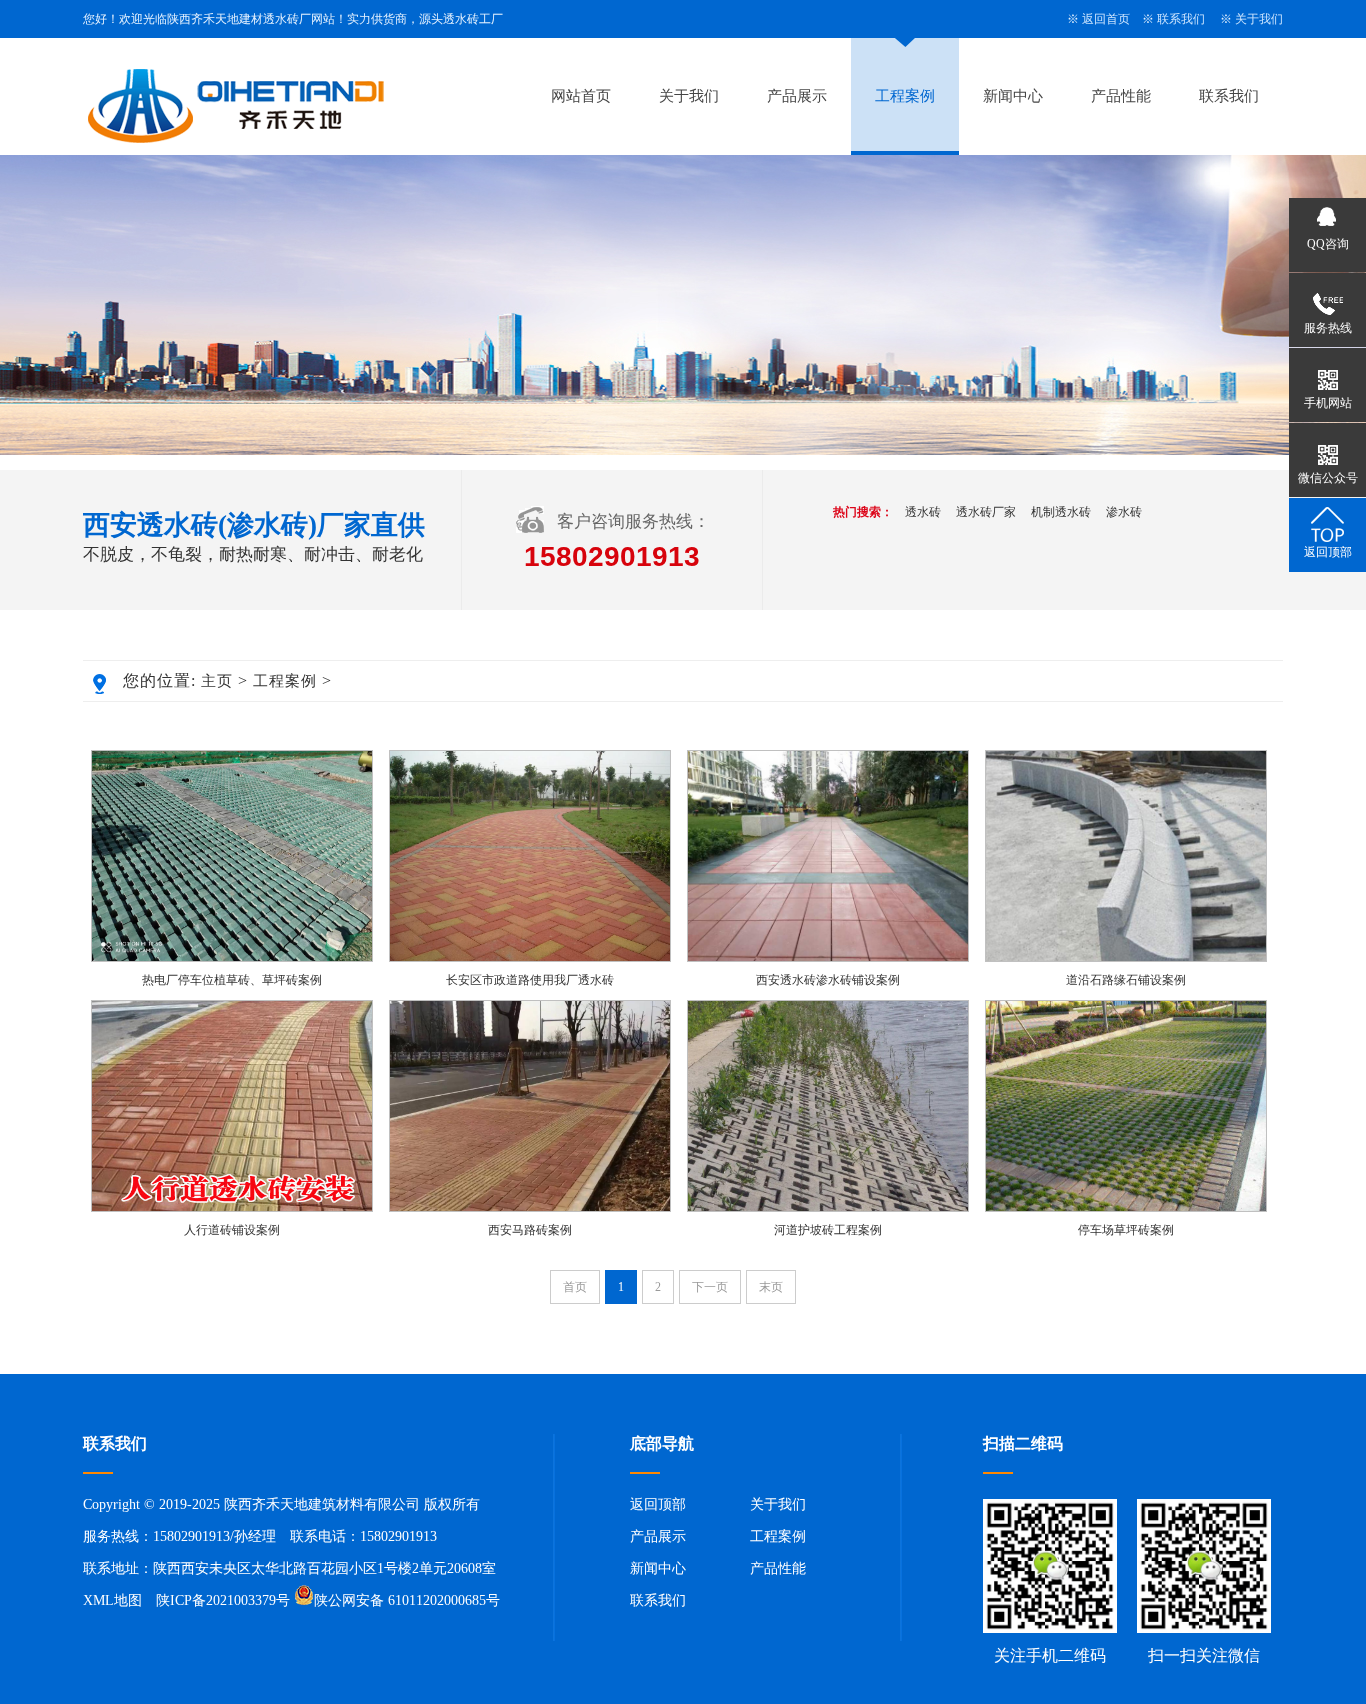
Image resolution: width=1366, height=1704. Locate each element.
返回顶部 (658, 1504)
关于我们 (1259, 19)
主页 (217, 681)
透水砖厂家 (986, 512)
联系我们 (1181, 19)
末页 (771, 1287)
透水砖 (923, 512)
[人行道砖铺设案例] (232, 1208)
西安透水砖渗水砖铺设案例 (828, 980)
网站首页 (581, 96)
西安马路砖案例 (530, 1230)
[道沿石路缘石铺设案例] (1126, 958)
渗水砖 (1124, 512)
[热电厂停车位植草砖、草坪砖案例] (232, 958)
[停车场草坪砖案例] (1126, 1208)
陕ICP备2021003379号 (223, 1600)
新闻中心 (1013, 96)
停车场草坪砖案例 (1126, 1230)
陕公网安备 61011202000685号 (407, 1600)
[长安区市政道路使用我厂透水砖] (530, 958)
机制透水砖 (1061, 512)
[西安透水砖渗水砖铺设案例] (828, 958)
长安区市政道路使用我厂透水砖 (530, 980)
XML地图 (112, 1600)
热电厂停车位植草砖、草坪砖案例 (232, 980)
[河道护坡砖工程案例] (828, 1208)
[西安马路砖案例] (530, 1208)
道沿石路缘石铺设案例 (1126, 980)
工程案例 (905, 96)
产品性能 (1121, 96)
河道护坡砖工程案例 (828, 1230)
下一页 (710, 1287)
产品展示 (797, 96)
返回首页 (1106, 19)
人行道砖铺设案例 (232, 1230)
